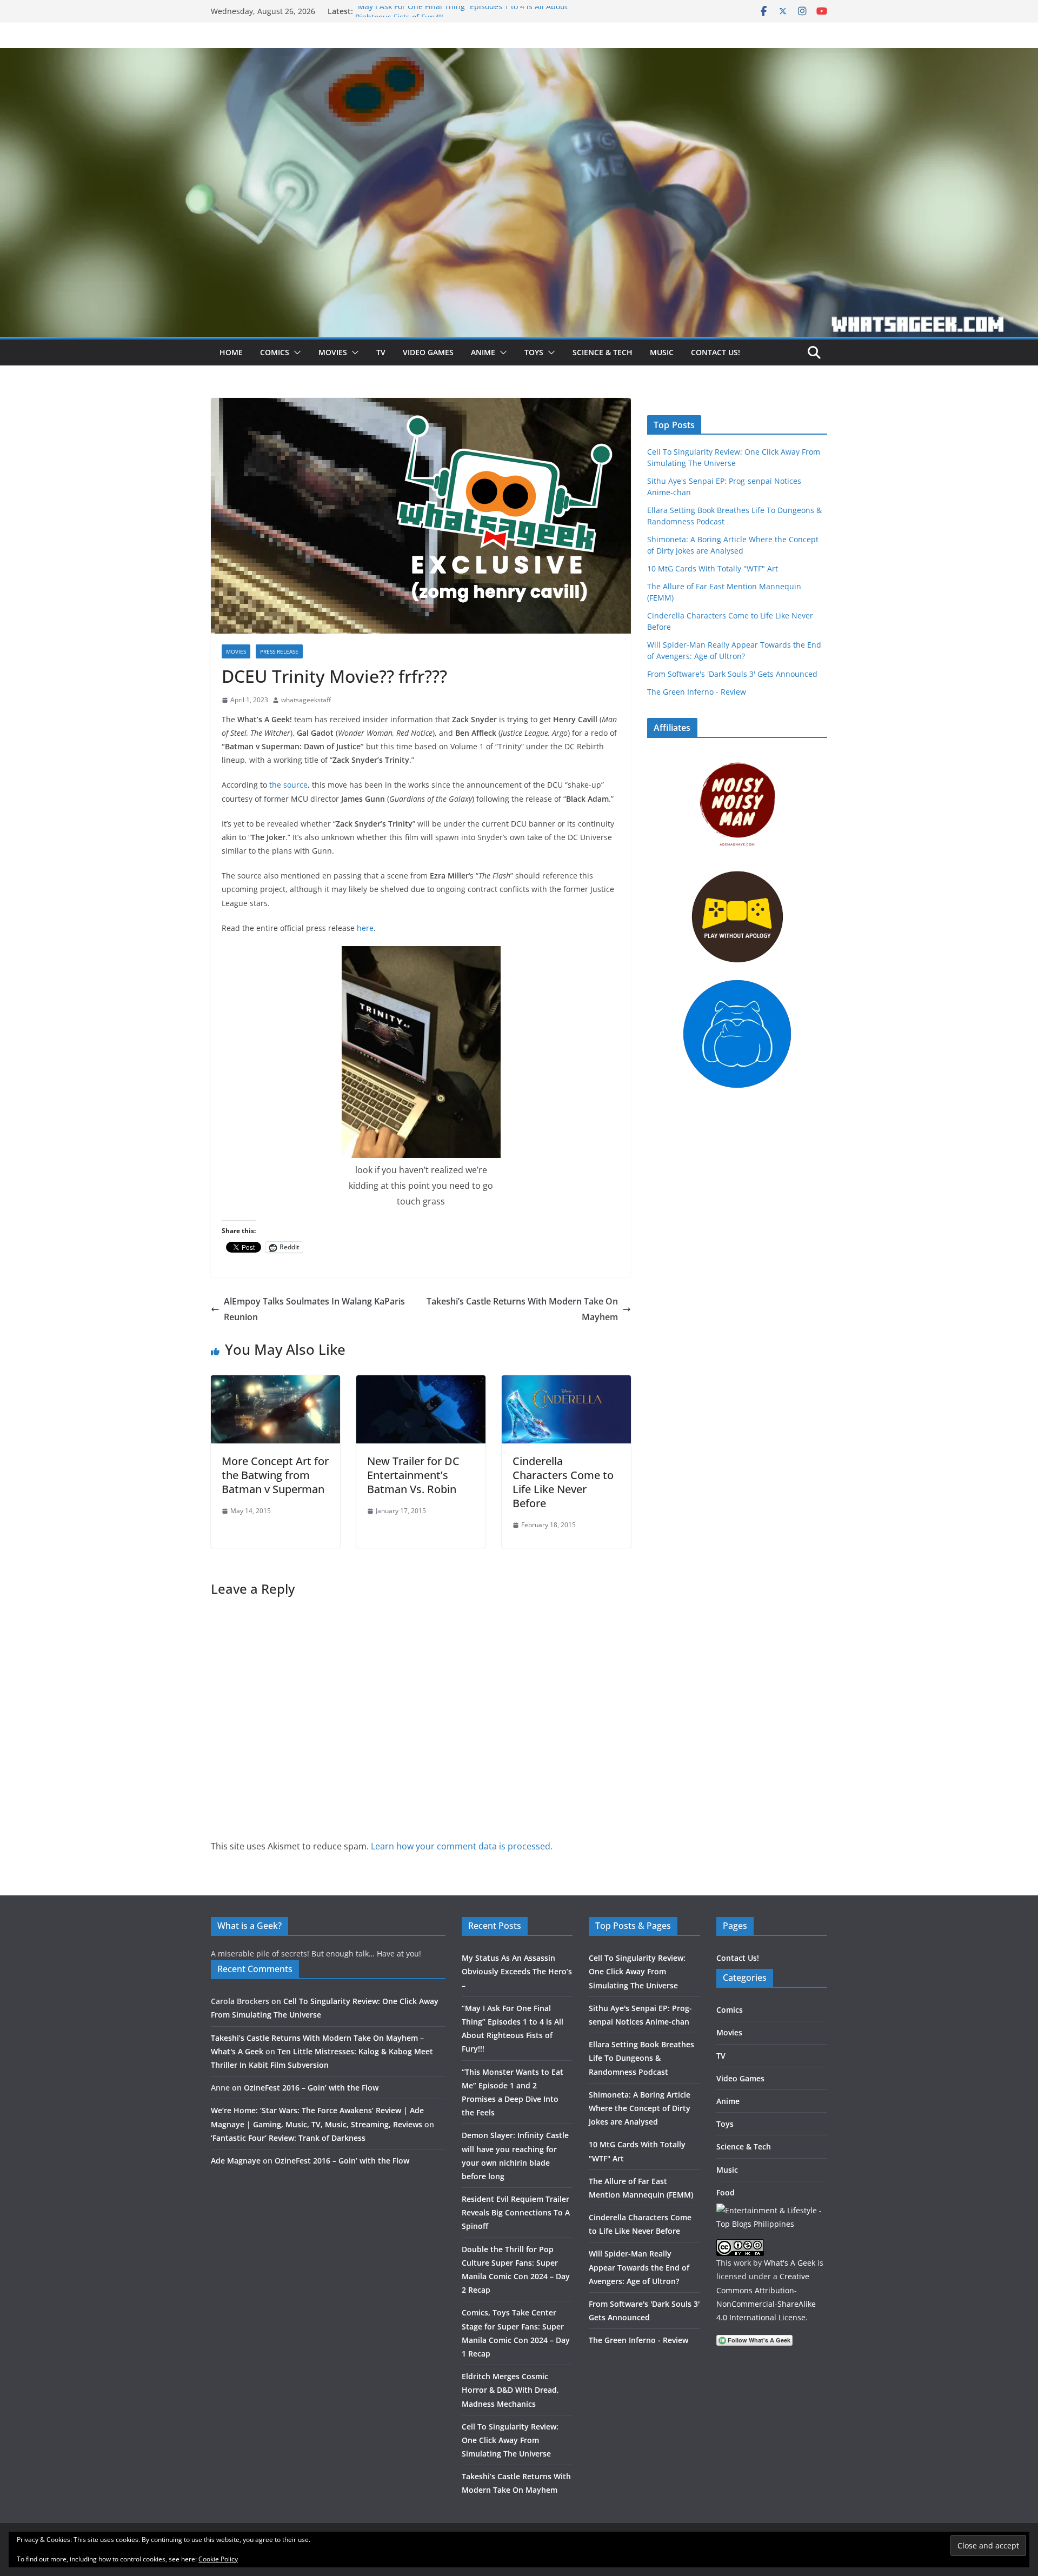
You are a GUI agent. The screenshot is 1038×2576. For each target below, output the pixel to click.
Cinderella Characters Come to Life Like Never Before (563, 1482)
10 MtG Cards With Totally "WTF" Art (713, 568)
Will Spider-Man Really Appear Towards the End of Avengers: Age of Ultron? (639, 2267)
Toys (534, 352)
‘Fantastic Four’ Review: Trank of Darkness (288, 2138)
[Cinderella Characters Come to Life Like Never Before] (566, 1383)
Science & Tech (603, 352)
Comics (275, 352)
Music (662, 352)
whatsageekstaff (306, 700)
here (365, 928)
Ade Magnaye (236, 2161)
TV (381, 352)
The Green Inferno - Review (697, 692)
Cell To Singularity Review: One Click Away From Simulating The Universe (510, 2440)
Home (231, 352)
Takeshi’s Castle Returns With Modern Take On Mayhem (522, 1309)
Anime (483, 352)
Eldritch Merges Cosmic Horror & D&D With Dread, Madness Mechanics (510, 2390)
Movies (333, 352)
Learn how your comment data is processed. (462, 1846)
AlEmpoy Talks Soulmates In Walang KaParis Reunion (314, 1309)
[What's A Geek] (519, 56)
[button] (295, 352)
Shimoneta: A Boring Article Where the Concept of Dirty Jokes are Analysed (640, 2108)
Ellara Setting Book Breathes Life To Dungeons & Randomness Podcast (641, 2058)
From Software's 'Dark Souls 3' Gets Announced (732, 674)
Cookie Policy (218, 2559)
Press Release (279, 651)
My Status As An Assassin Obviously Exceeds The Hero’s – (517, 1971)
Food (726, 2192)
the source (288, 785)
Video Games (428, 352)
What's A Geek (790, 2263)
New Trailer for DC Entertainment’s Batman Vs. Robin (413, 1475)
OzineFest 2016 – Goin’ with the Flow (311, 2088)
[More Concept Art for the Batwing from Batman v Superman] (275, 1383)
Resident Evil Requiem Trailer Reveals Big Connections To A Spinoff (516, 2212)
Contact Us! (716, 352)
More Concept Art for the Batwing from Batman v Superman (275, 1475)
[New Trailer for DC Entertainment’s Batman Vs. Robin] (421, 1383)
